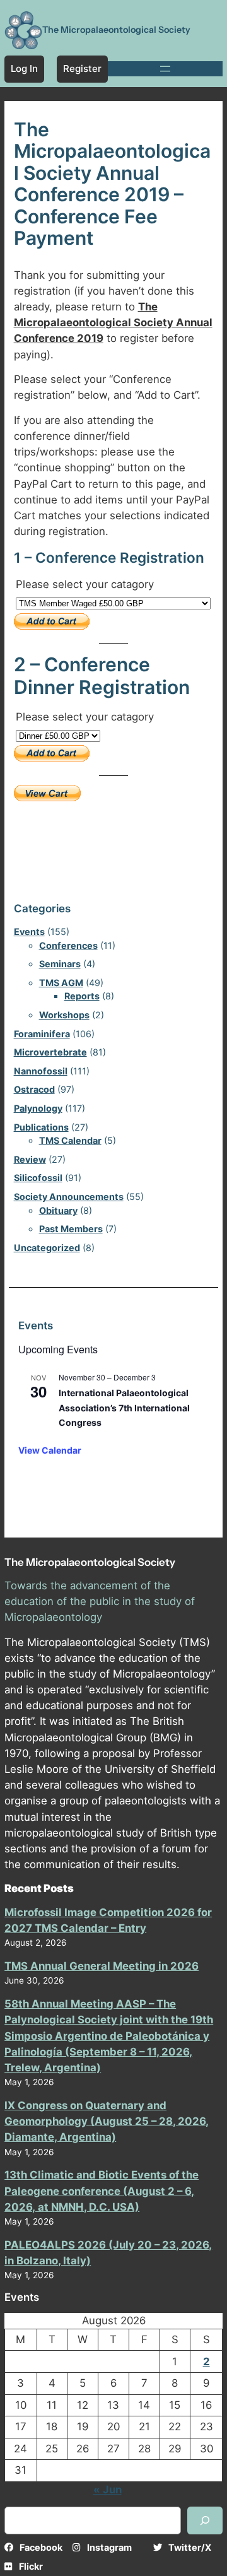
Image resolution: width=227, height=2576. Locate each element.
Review (30, 1159)
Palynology (38, 1108)
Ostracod (34, 1089)
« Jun (108, 2490)
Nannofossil (41, 1071)
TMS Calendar (70, 1140)
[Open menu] (165, 69)
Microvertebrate (50, 1052)
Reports (82, 996)
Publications (41, 1127)
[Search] (205, 2520)
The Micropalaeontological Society (116, 30)
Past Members (71, 1229)
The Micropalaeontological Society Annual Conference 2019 (113, 322)
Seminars (60, 964)
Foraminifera (42, 1034)
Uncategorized (47, 1248)
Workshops (64, 1015)
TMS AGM (61, 983)
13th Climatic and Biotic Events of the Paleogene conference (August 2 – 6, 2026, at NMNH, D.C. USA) (102, 2191)
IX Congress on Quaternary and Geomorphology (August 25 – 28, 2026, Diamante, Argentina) (107, 2121)
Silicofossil (38, 1178)
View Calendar (50, 1450)
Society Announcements (69, 1197)
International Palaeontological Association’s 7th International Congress (124, 1408)
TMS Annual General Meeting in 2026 (102, 1966)
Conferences (68, 945)
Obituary (58, 1210)
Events (29, 932)
